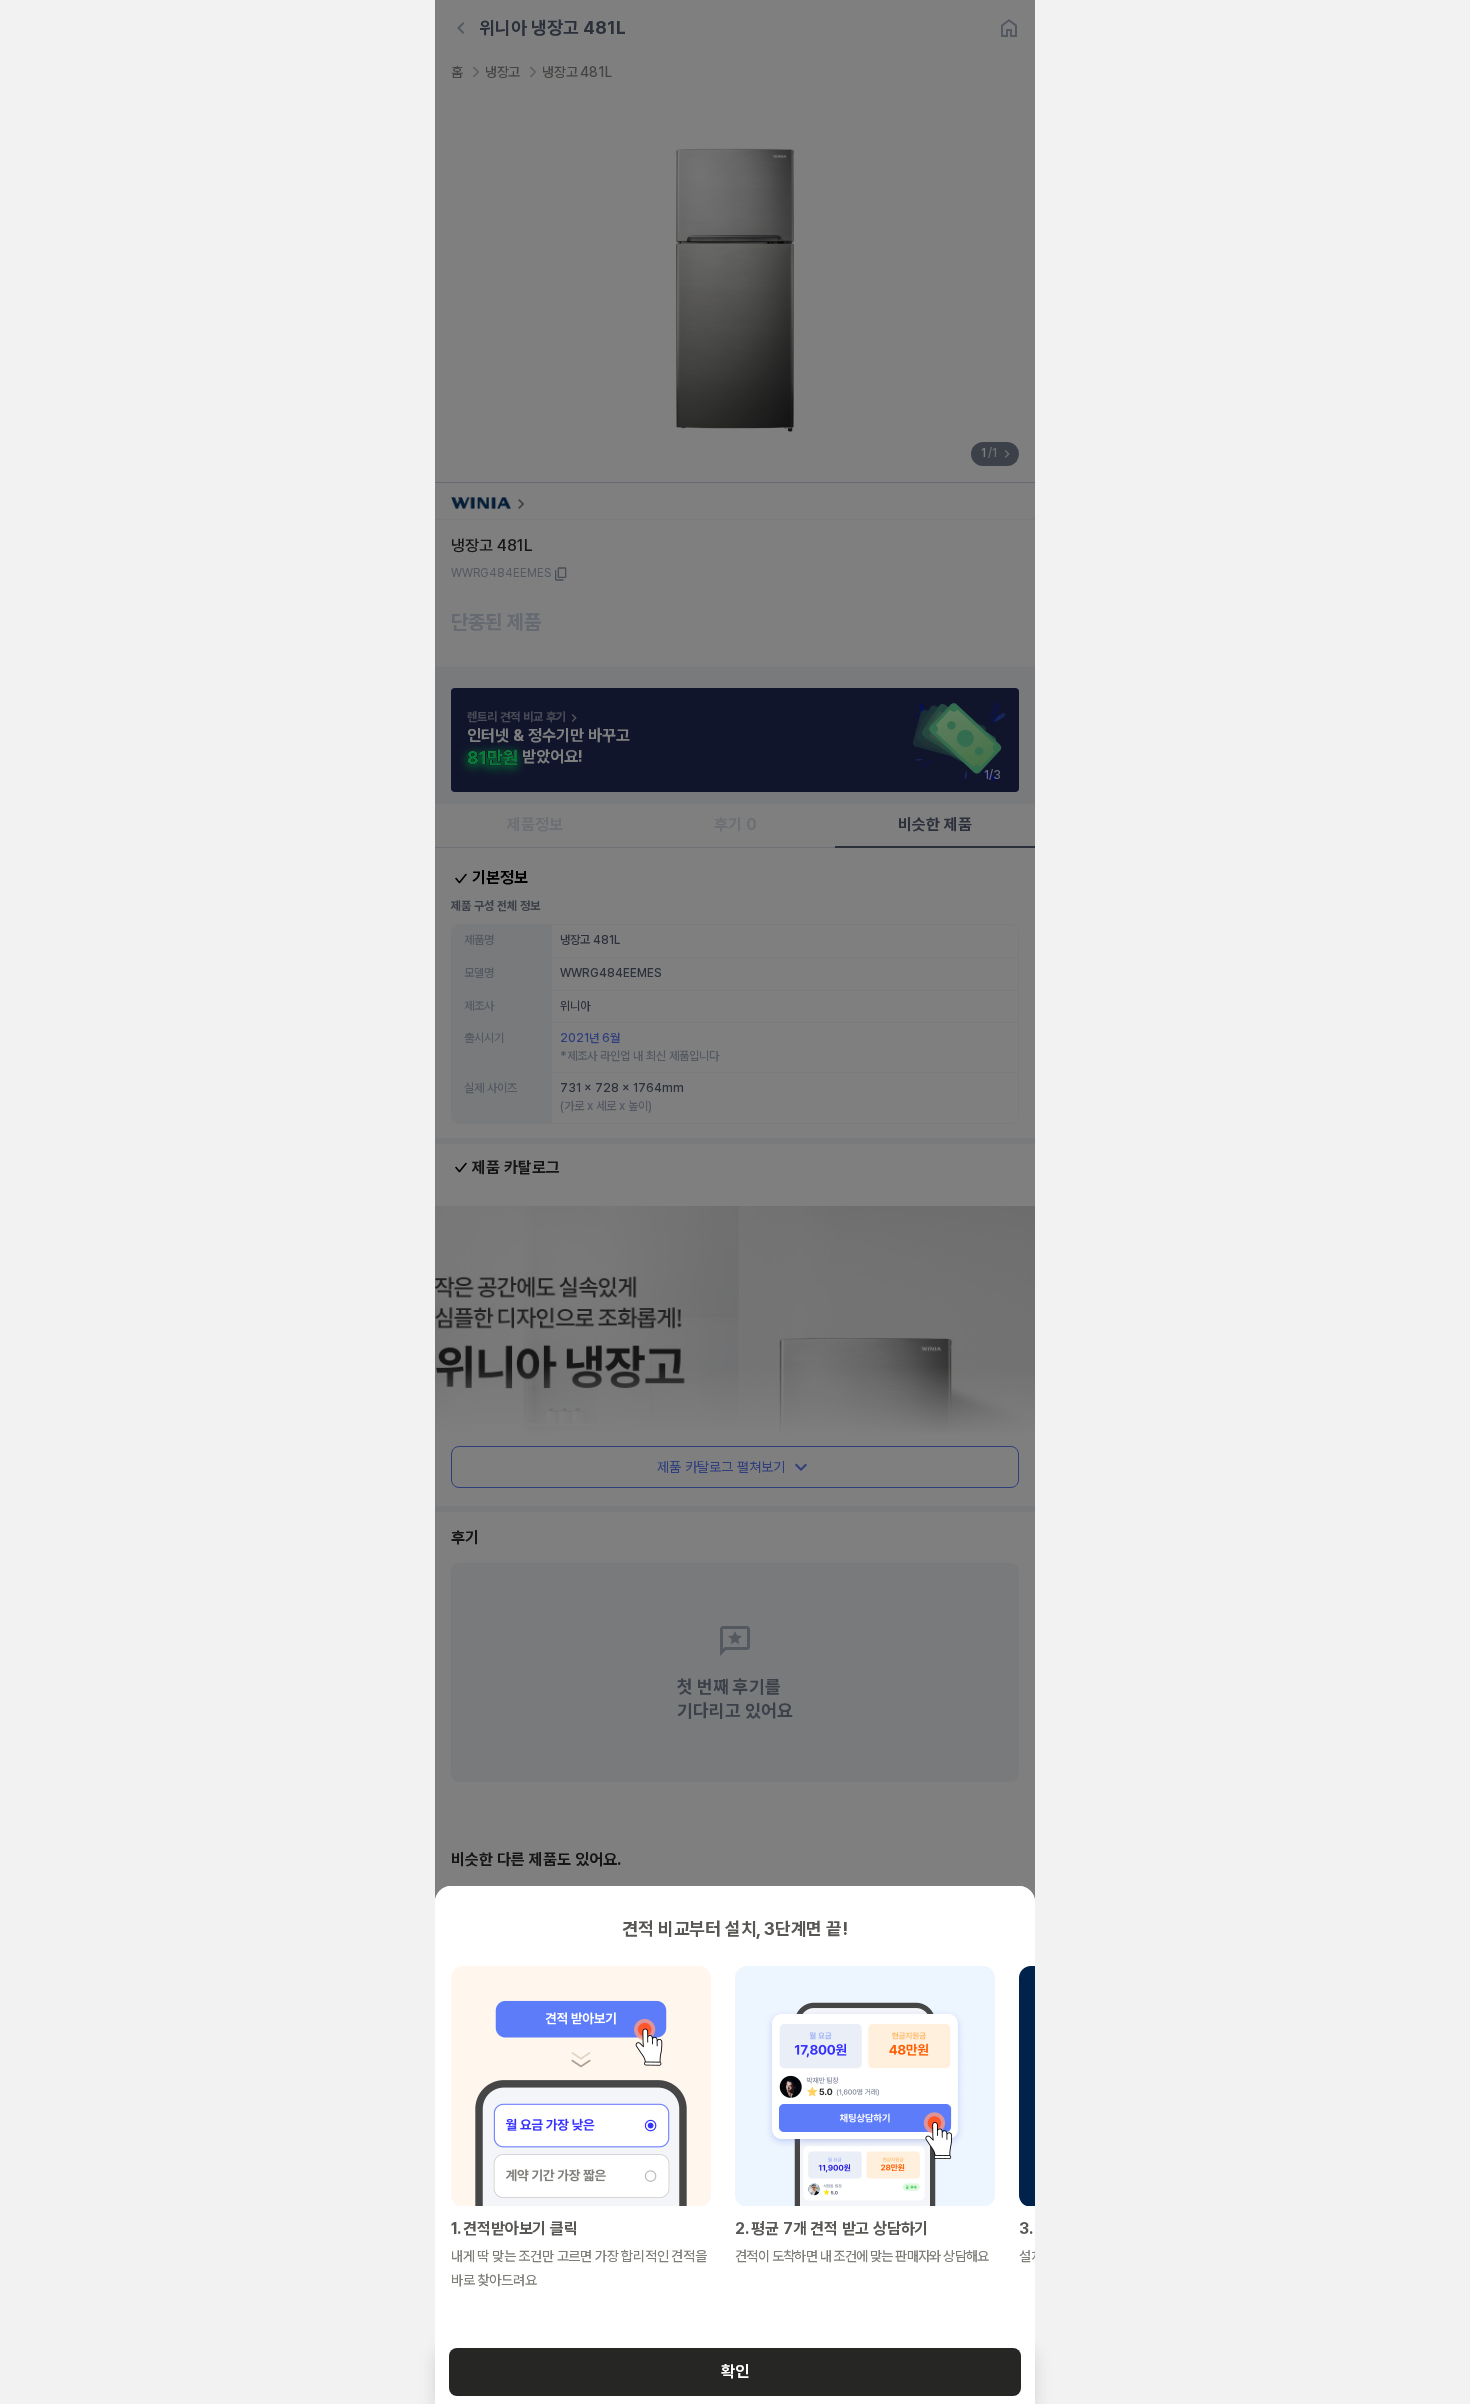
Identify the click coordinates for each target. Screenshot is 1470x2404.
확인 (735, 2371)
